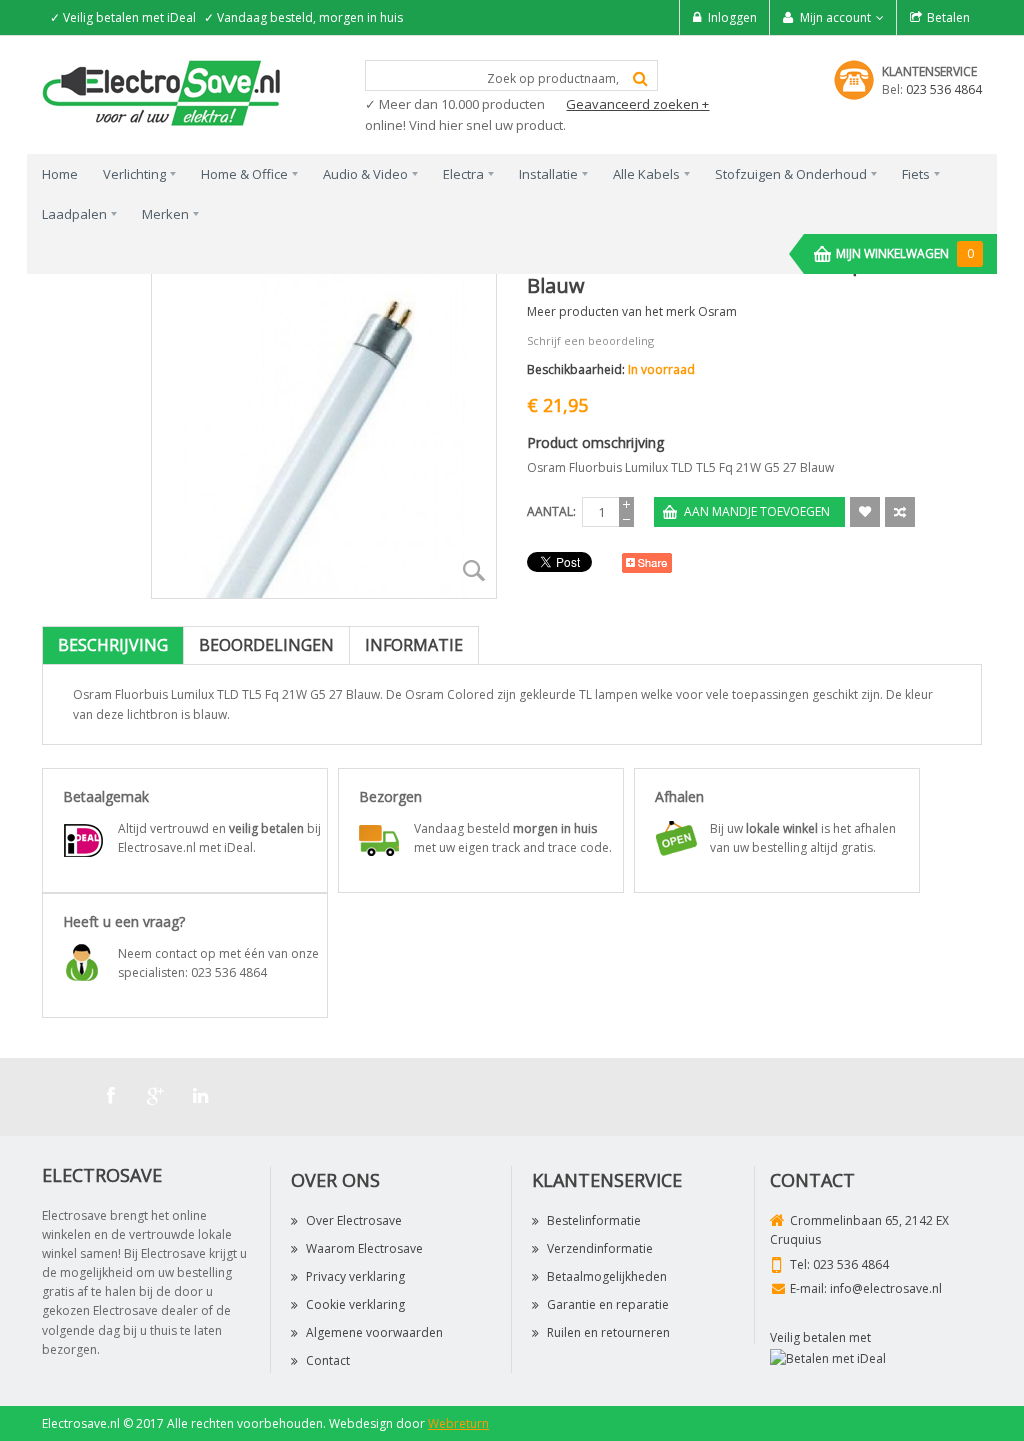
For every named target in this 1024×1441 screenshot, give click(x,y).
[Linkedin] (201, 1096)
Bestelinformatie (594, 1220)
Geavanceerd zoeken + (637, 104)
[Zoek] (640, 78)
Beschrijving (113, 645)
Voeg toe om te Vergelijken (900, 512)
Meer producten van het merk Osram (632, 311)
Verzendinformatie (600, 1248)
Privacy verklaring (355, 1276)
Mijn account (835, 17)
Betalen (948, 17)
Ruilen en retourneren (608, 1332)
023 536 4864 (944, 89)
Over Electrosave (354, 1220)
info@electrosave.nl (886, 1288)
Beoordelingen (266, 645)
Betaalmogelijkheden (607, 1276)
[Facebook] (111, 1096)
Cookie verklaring (355, 1304)
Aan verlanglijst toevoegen (865, 512)
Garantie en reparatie (608, 1304)
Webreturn (458, 1423)
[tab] (113, 645)
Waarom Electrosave (364, 1248)
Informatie (414, 645)
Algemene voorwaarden (374, 1332)
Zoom (474, 571)
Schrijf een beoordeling (590, 340)
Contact (328, 1360)
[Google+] (156, 1096)
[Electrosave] (162, 91)
